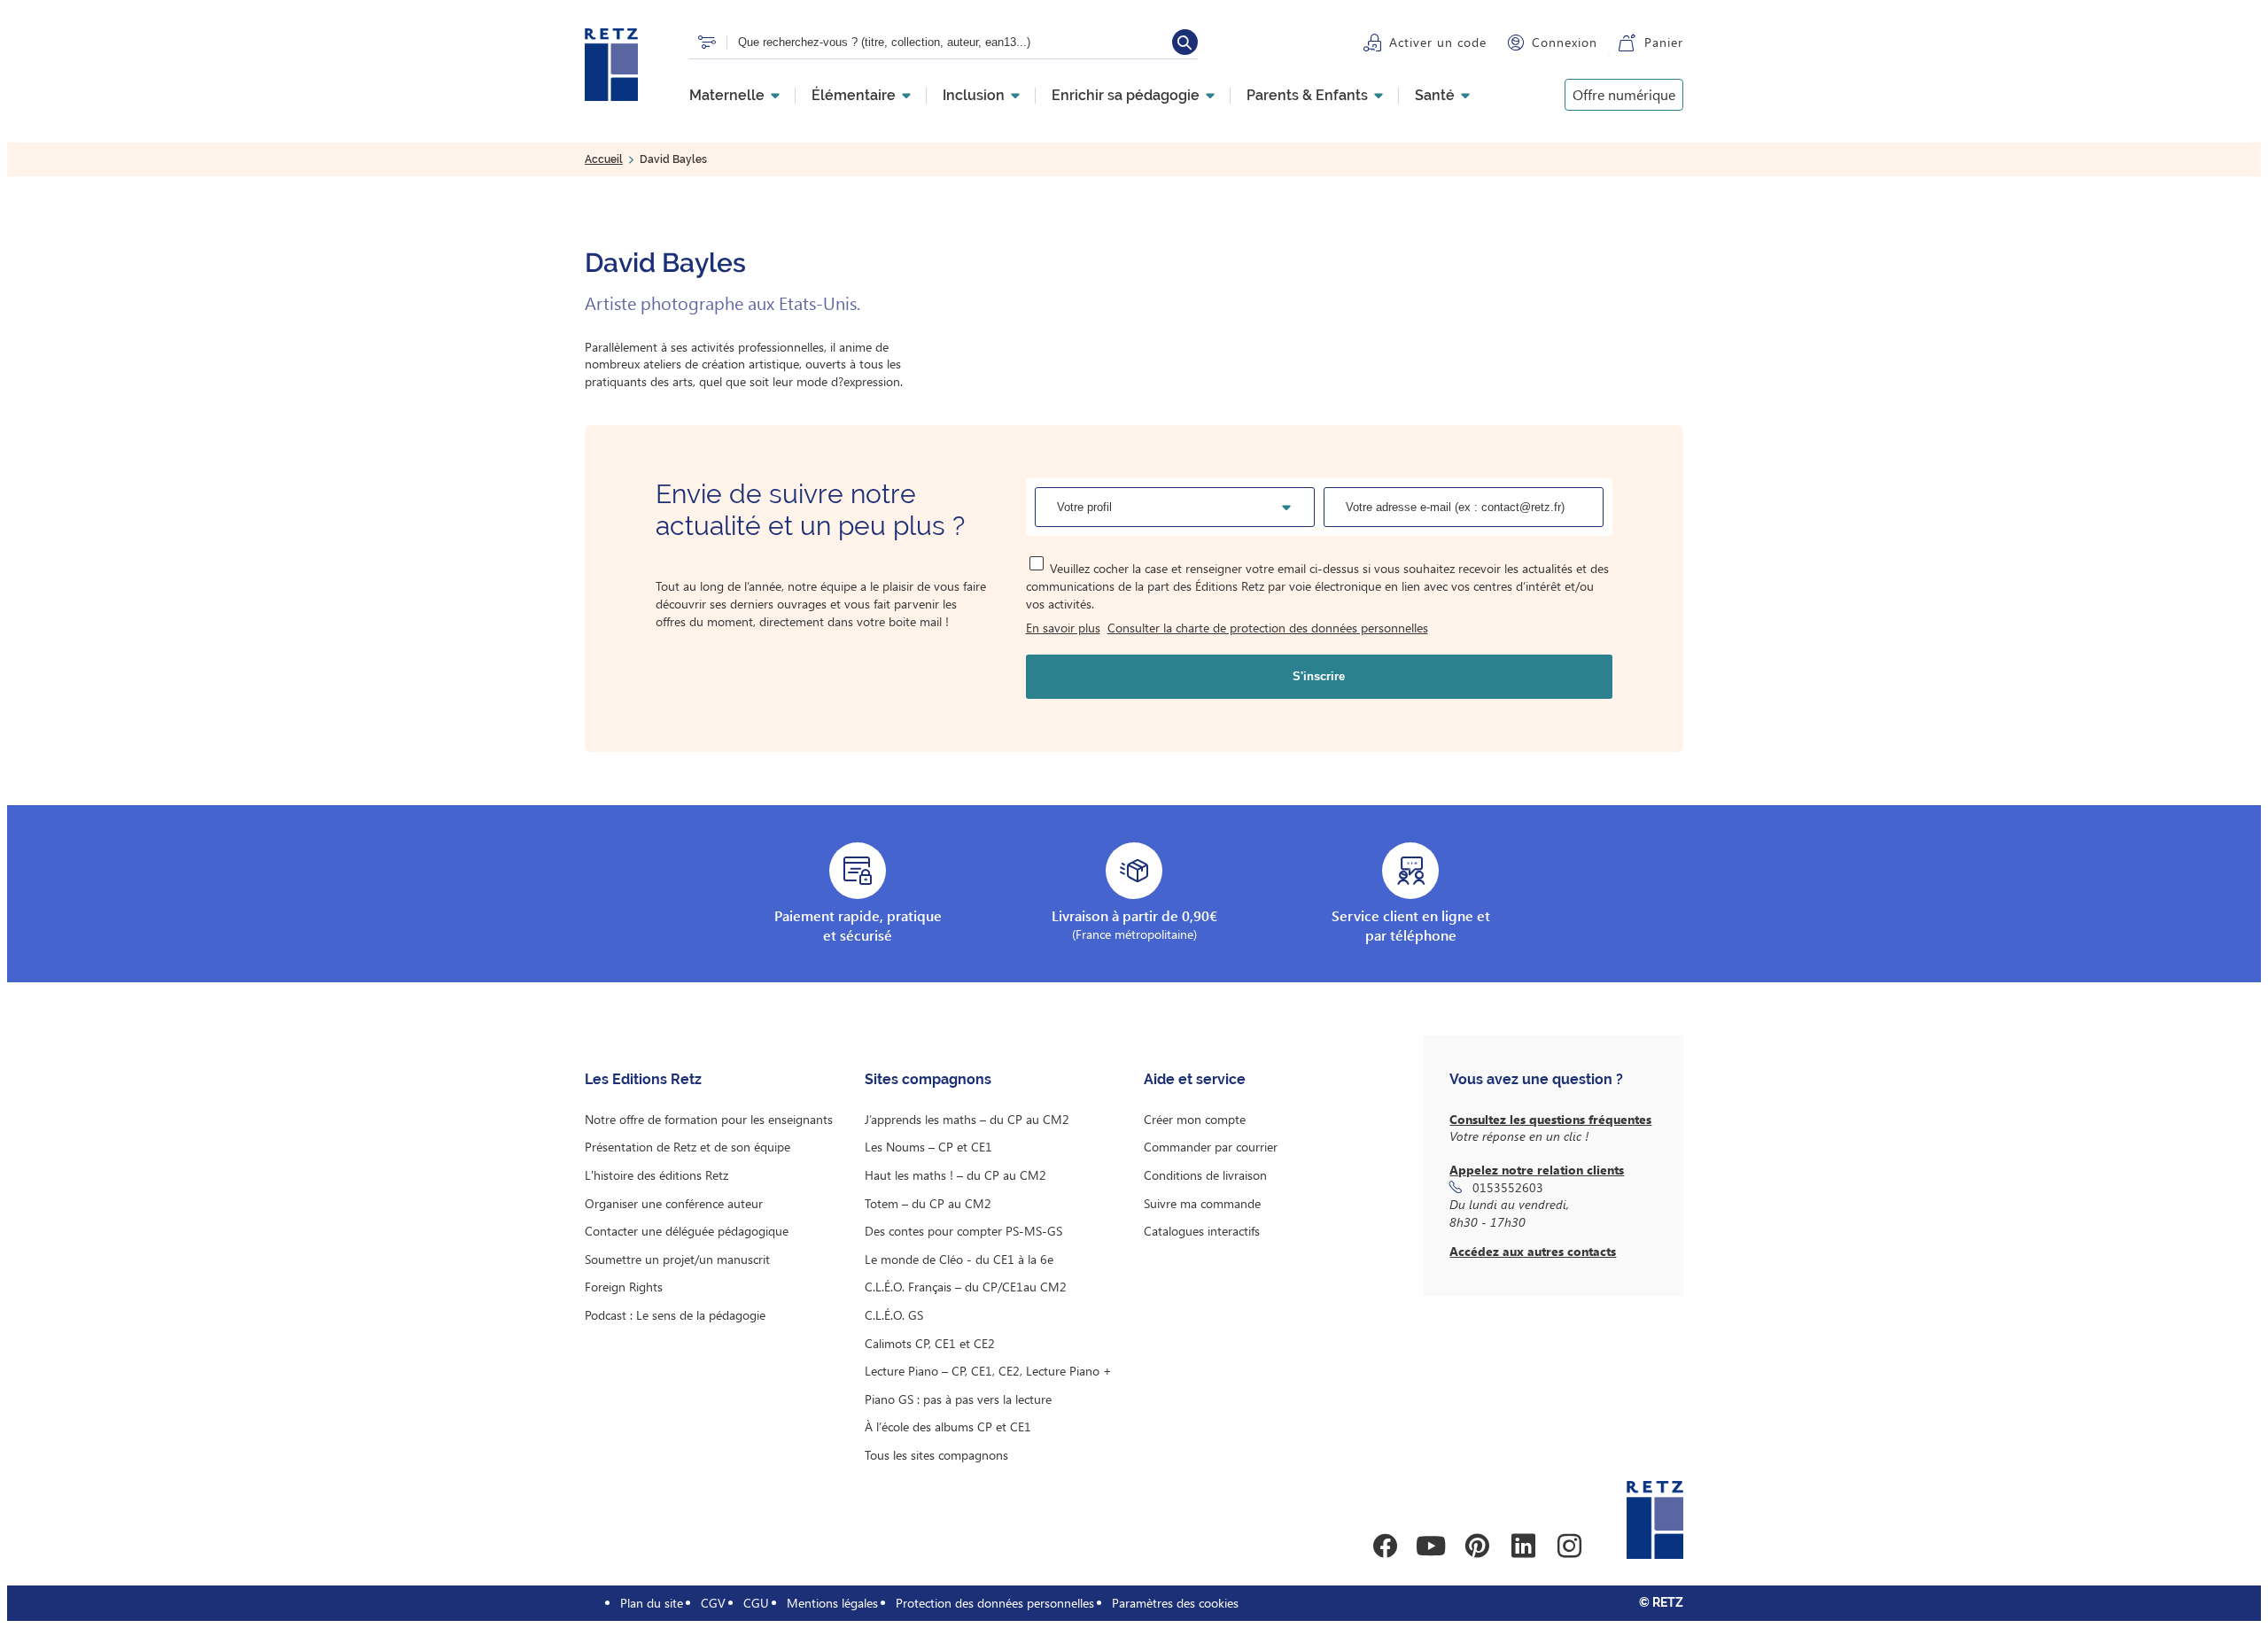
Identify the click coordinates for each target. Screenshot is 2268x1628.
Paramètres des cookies (1175, 1603)
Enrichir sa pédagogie (1126, 96)
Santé (1435, 96)
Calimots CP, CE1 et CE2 (930, 1343)
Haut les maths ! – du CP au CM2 (955, 1175)
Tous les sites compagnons (936, 1455)
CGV (713, 1603)
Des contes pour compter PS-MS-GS (963, 1231)
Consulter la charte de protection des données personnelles (1268, 628)
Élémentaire (854, 96)
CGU (756, 1603)
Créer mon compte (1195, 1119)
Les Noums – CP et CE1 (928, 1147)
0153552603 (1508, 1187)
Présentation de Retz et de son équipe (687, 1147)
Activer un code (1438, 42)
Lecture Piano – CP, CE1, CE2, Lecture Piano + (988, 1371)
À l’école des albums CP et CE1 (948, 1426)
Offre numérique (1624, 94)
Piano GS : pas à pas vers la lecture (958, 1399)
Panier (1664, 42)
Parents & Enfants (1307, 96)
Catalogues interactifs (1202, 1231)
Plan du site (652, 1603)
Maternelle (727, 96)
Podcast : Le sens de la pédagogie (675, 1315)
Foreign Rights (624, 1287)
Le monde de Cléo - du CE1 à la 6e (959, 1259)
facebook (1385, 1546)
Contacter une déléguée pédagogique (687, 1231)
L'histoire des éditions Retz (656, 1175)
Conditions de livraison (1205, 1175)
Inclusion (974, 96)
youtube (1431, 1546)
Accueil (604, 159)
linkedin (1523, 1546)
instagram (1569, 1546)
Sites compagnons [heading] (928, 1079)
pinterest (1477, 1546)
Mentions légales (832, 1603)
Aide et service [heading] (1195, 1079)
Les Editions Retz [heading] (643, 1079)
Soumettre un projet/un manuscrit (677, 1259)
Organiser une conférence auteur (674, 1203)
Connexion (1565, 42)
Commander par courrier (1211, 1147)
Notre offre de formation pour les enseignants (709, 1119)
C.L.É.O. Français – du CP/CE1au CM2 (966, 1287)
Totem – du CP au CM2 (928, 1203)
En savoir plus (1063, 628)
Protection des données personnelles (995, 1603)
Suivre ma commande (1202, 1203)
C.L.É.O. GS (894, 1315)
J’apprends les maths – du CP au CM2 (967, 1119)
